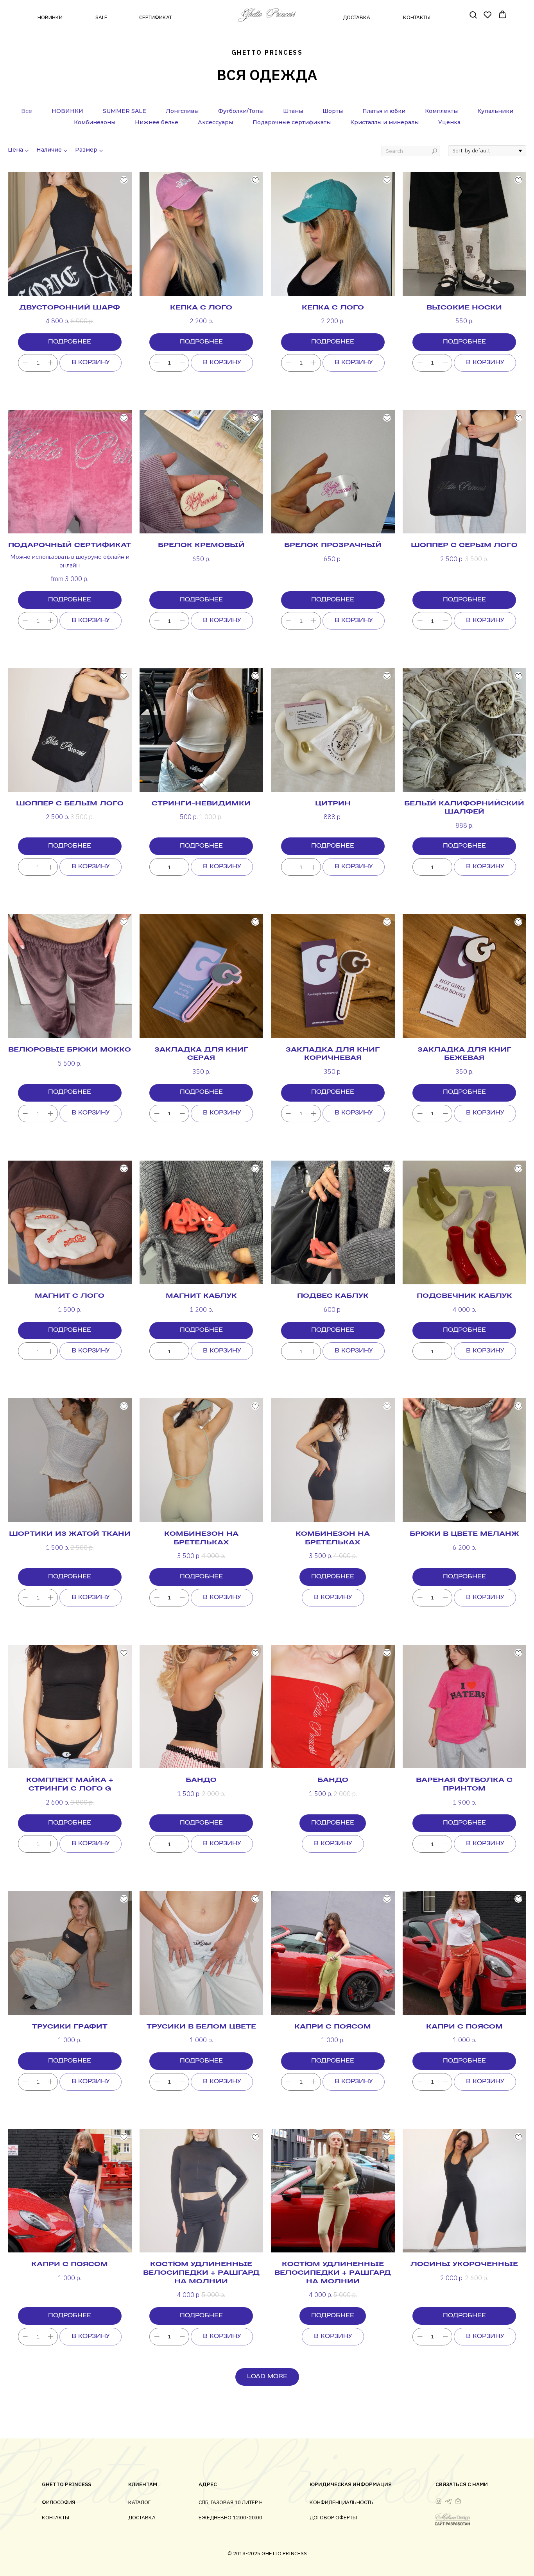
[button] (473, 14)
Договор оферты (333, 2517)
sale (101, 17)
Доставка (142, 2517)
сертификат (156, 17)
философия (58, 2502)
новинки (50, 17)
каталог (139, 2502)
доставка (357, 17)
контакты (417, 17)
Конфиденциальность (341, 2502)
